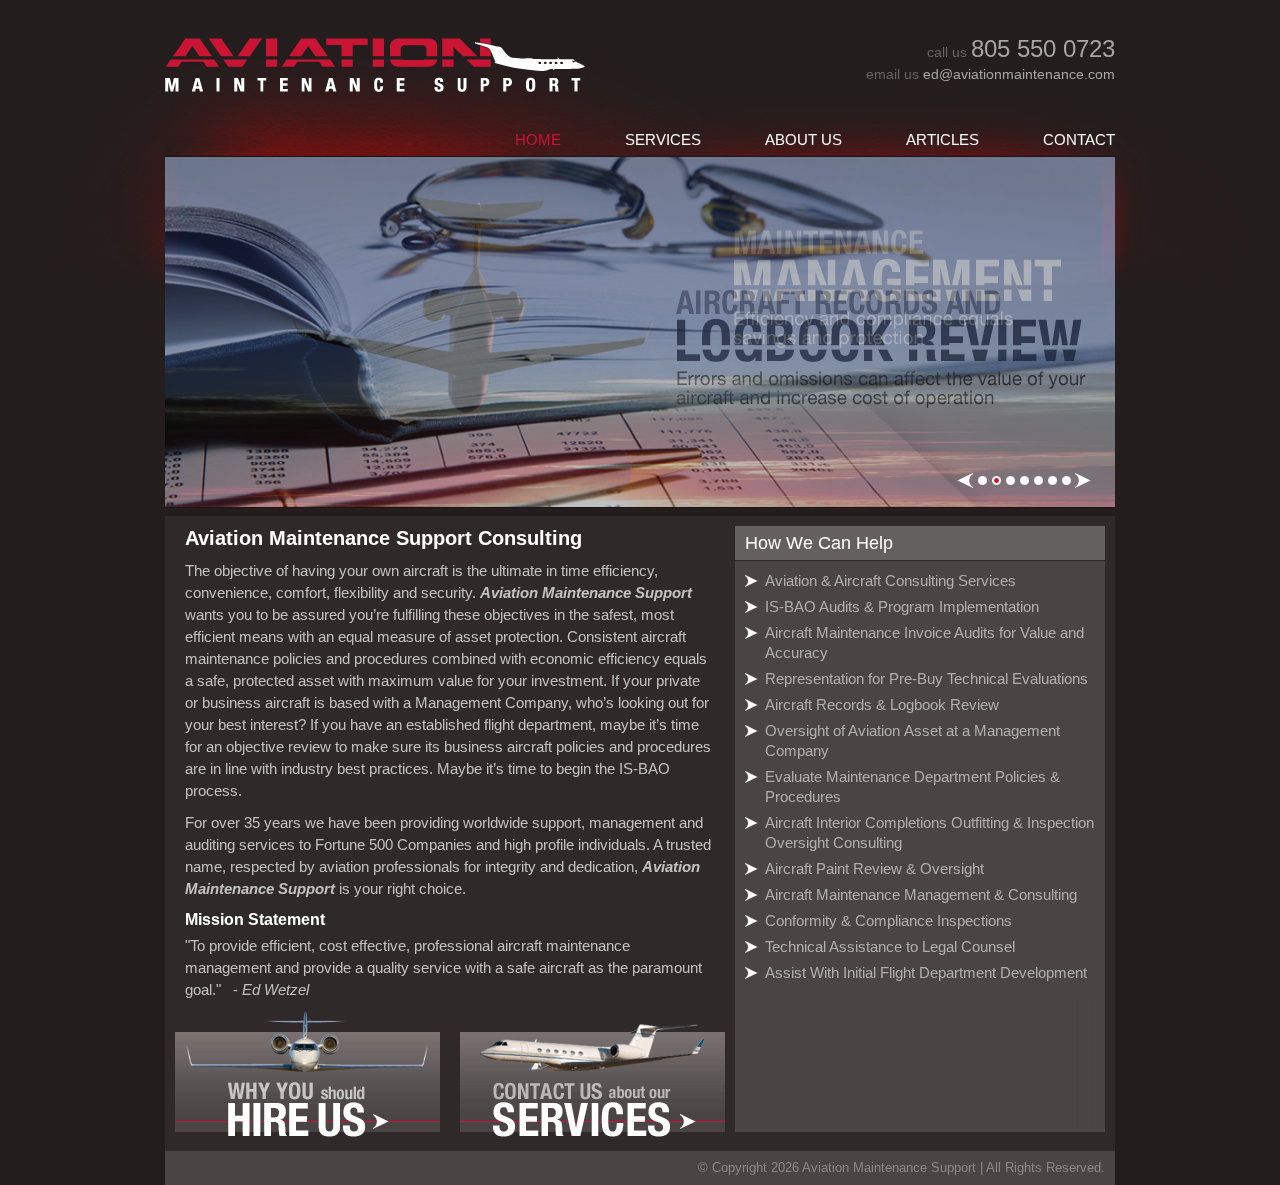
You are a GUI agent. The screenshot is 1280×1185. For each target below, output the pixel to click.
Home (538, 139)
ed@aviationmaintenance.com (1019, 74)
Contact (1079, 139)
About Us (803, 139)
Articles (942, 139)
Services (663, 139)
